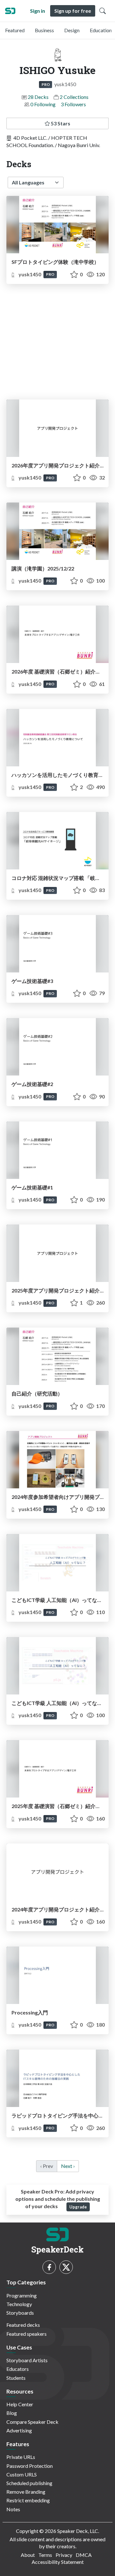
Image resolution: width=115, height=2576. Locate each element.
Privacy (64, 2555)
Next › (68, 2166)
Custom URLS (22, 2474)
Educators (18, 2369)
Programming (22, 2295)
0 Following (43, 104)
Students (16, 2378)
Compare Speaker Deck (32, 2422)
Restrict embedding (28, 2500)
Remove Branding (26, 2492)
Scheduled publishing (29, 2483)
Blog (12, 2413)
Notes (13, 2509)
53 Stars (60, 123)
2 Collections (74, 97)
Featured (15, 30)
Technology (19, 2304)
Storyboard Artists (27, 2360)
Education (101, 30)
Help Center (20, 2404)
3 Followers (73, 104)
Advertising (19, 2430)
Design (72, 30)
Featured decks (23, 2325)
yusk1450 (30, 274)
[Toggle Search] (103, 11)
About (28, 2555)
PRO (46, 84)
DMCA (84, 2555)
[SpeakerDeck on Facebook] (49, 2267)
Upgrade (78, 2207)
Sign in (38, 11)
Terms (45, 2555)
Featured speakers (27, 2334)
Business (44, 30)
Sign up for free (73, 11)
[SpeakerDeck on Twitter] (66, 2267)
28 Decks (38, 97)
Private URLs (21, 2457)
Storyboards (20, 2313)
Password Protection (30, 2466)
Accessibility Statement (58, 2562)
